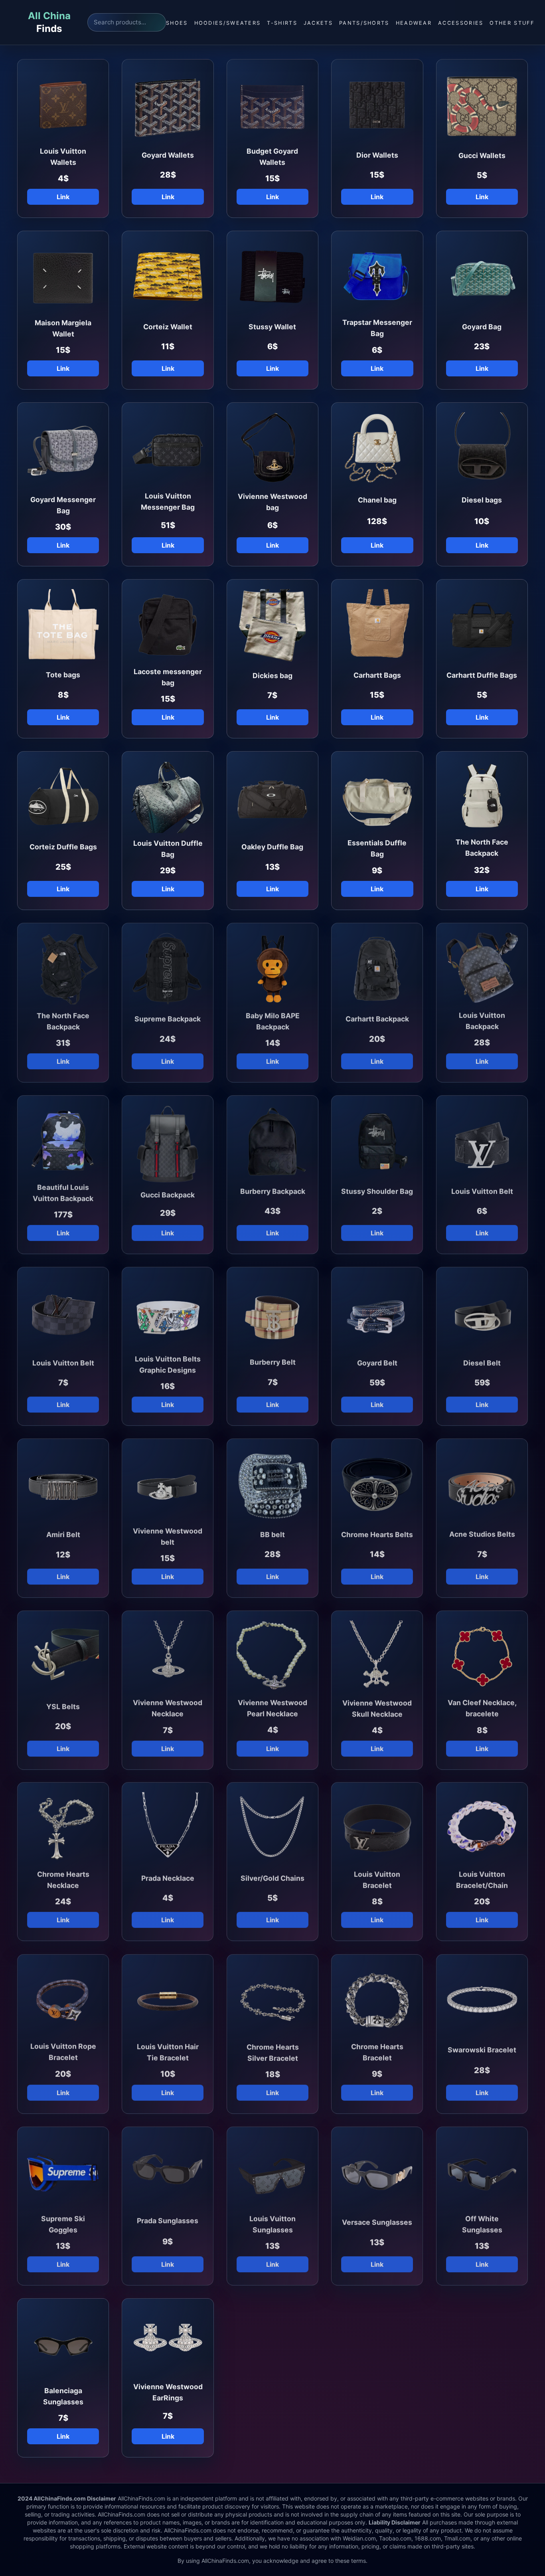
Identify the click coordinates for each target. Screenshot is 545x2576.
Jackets (318, 23)
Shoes (177, 23)
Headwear (414, 23)
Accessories (461, 23)
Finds (49, 22)
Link (63, 197)
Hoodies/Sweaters (228, 23)
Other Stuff (512, 23)
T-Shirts (282, 23)
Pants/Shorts (364, 23)
